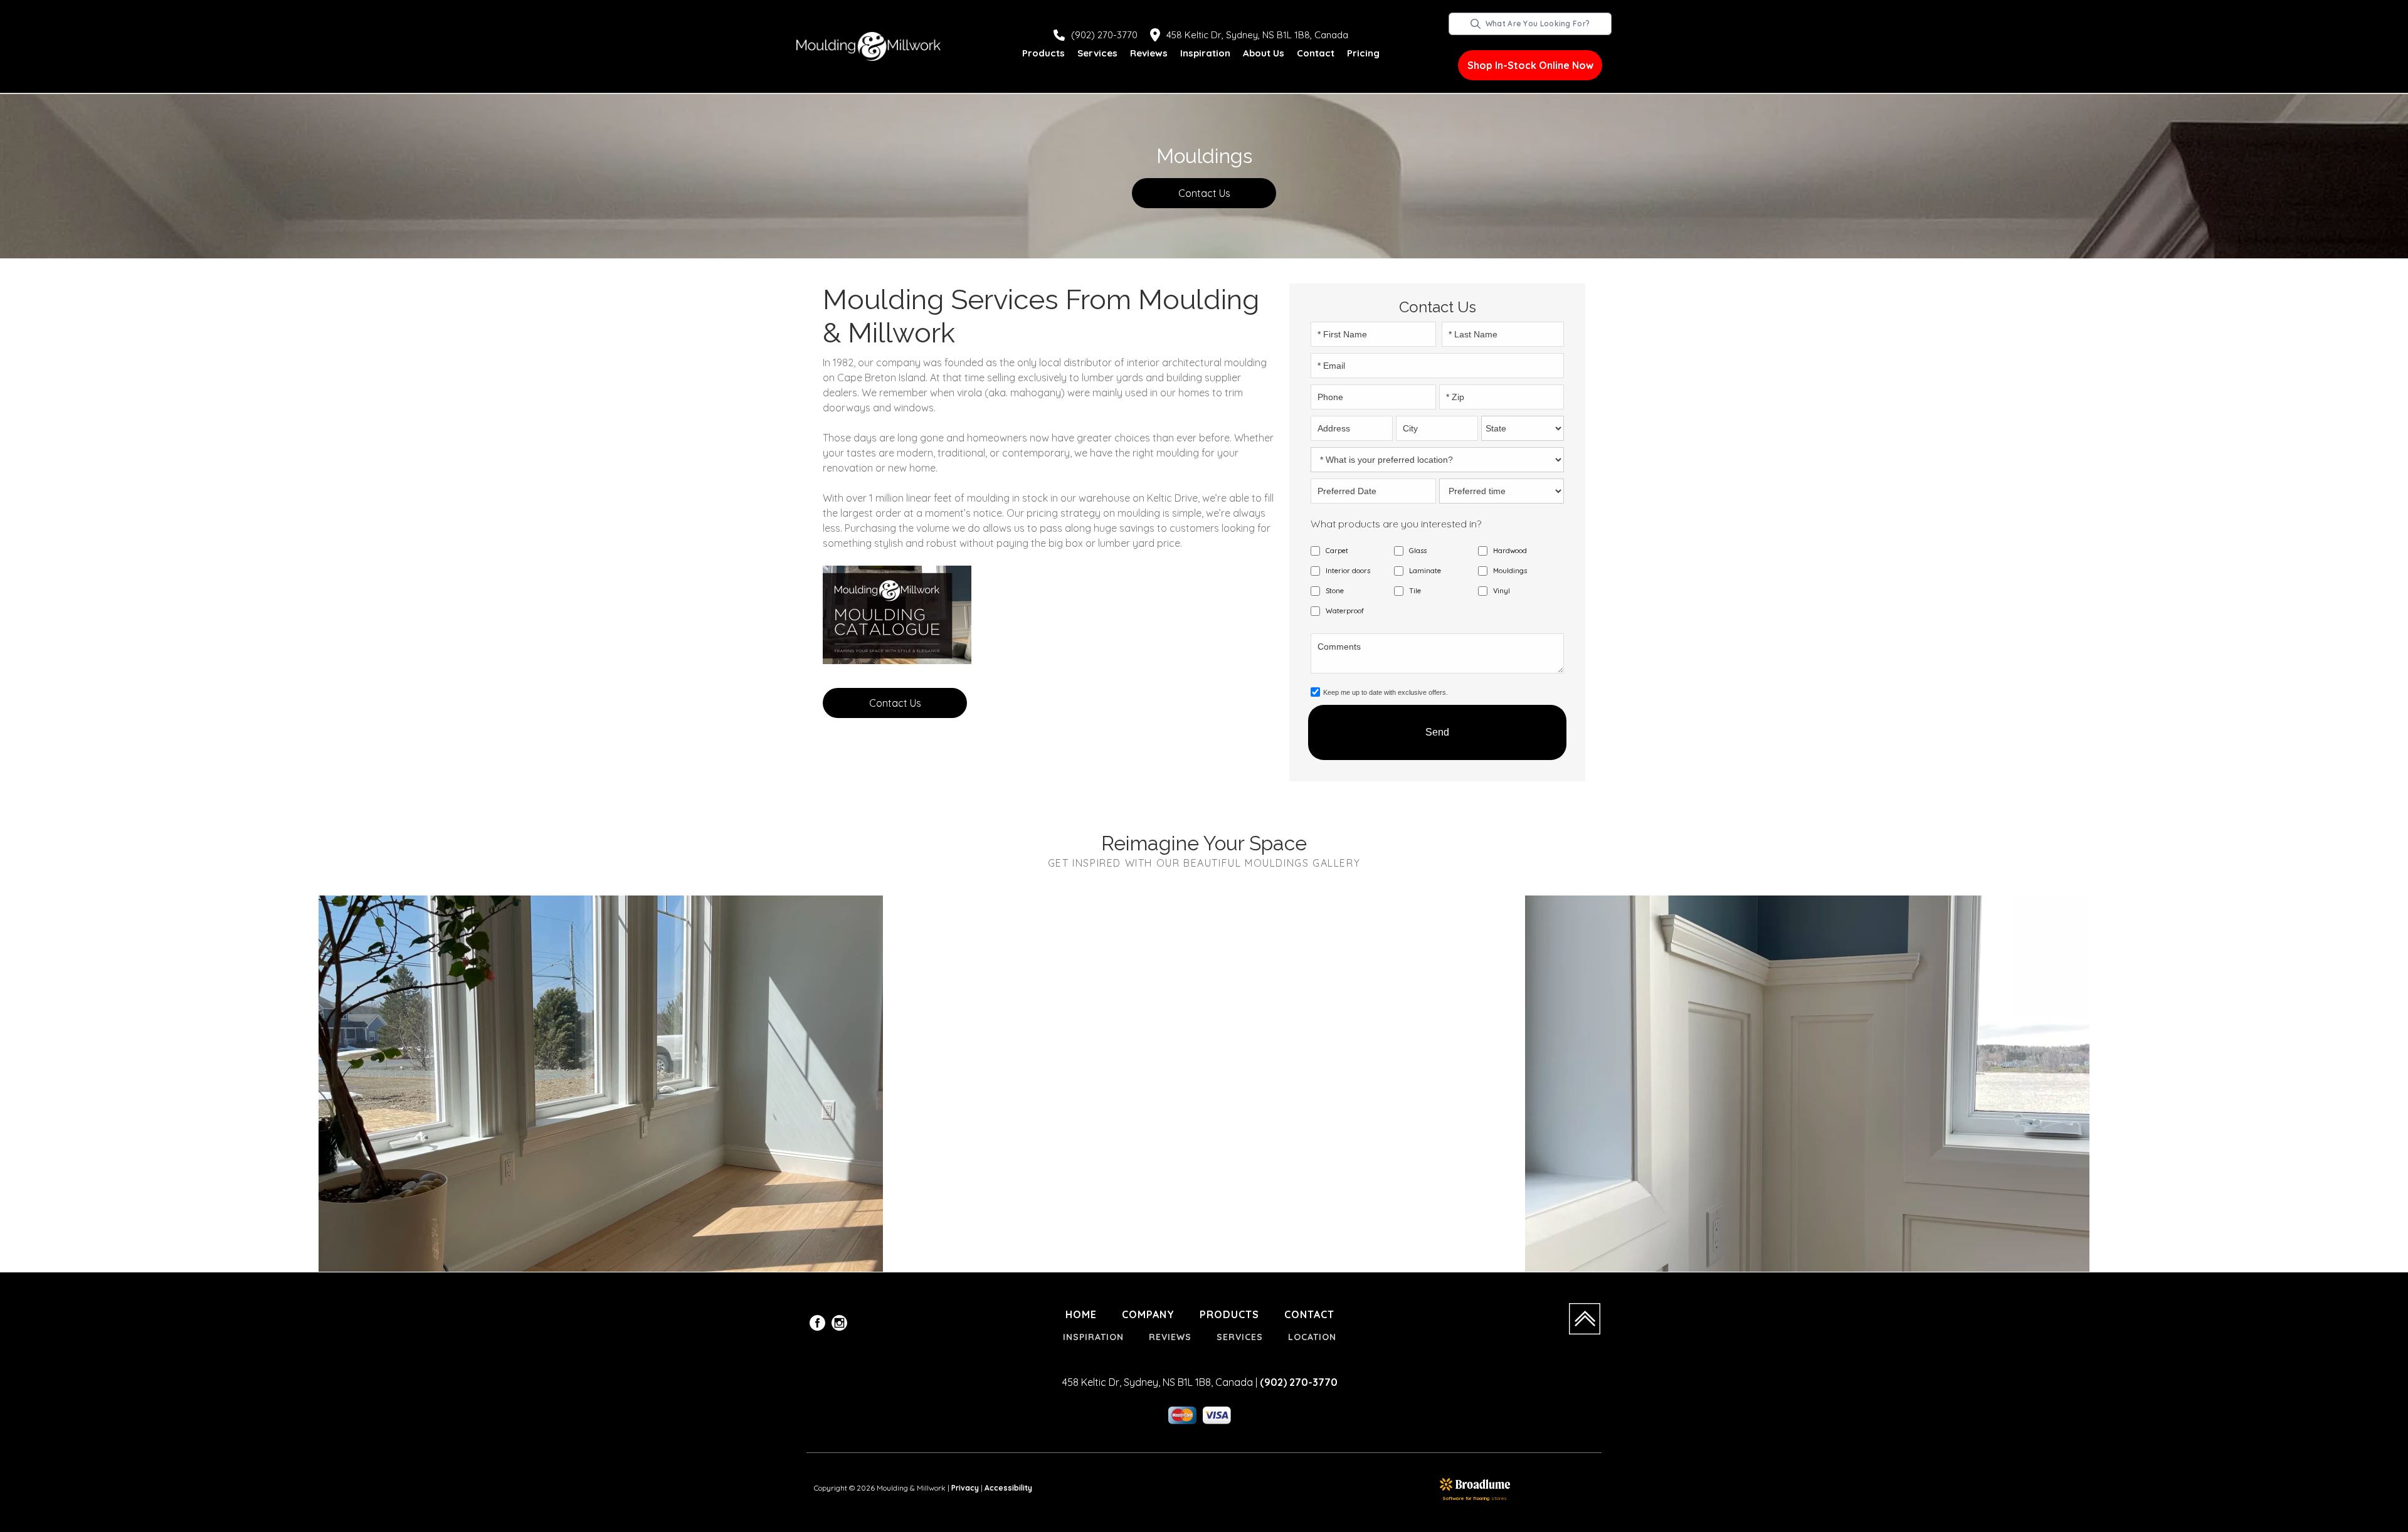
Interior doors (1348, 571)
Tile (1415, 591)
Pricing (1363, 53)
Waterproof (1345, 611)
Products (1043, 53)
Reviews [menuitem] (1170, 1337)
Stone (1335, 591)
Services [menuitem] (1240, 1337)
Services (1097, 53)
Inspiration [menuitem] (1093, 1337)
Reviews (1149, 53)
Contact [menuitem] (1309, 1314)
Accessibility (1008, 1488)
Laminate (1425, 571)
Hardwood (1510, 551)
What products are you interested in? (1396, 524)
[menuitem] (817, 1325)
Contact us (1204, 193)
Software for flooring (1466, 1498)
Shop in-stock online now (1530, 65)
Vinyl (1502, 591)
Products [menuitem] (1229, 1314)
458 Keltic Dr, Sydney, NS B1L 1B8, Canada (1257, 35)
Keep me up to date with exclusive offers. (1386, 692)
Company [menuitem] (1148, 1314)
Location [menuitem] (1312, 1337)
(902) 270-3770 (1104, 35)
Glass (1418, 551)
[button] (1043, 54)
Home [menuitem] (1081, 1314)
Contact (1316, 53)
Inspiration (1205, 53)
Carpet (1337, 551)
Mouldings (1510, 571)
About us (1264, 53)
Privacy (965, 1488)
